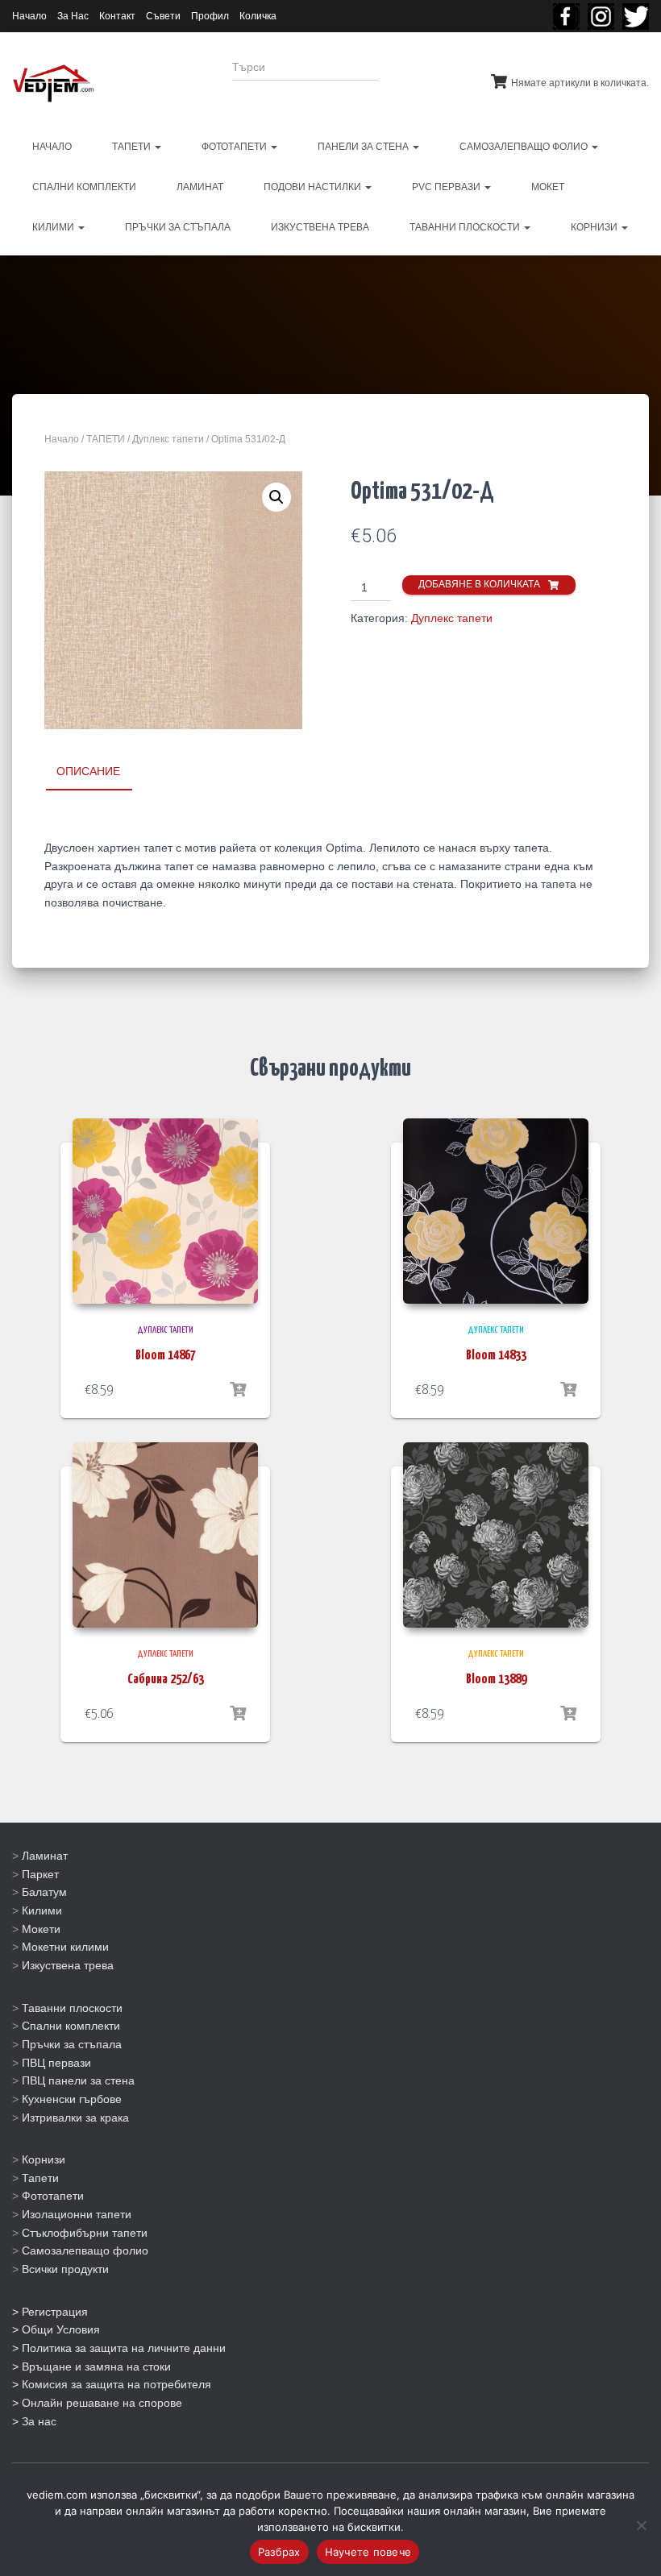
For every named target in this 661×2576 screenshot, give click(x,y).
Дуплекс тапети (168, 439)
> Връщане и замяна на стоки (91, 2367)
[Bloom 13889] (496, 1535)
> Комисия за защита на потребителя (112, 2384)
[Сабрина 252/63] (165, 1535)
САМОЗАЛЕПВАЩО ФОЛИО (525, 147)
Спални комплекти (71, 2026)
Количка (258, 16)
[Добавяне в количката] (238, 1390)
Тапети (40, 2178)
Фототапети (53, 2196)
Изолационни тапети (77, 2214)
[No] (641, 2525)
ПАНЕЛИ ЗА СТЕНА (364, 147)
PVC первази (447, 187)
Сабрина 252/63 (166, 1680)
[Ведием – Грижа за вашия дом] (53, 84)
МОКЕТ (548, 187)
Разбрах (279, 2552)
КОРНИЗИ (595, 227)
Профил (210, 16)
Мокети (41, 1929)
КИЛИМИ (54, 227)
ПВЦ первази (56, 2063)
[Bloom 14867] (165, 1211)
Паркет (40, 1874)
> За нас (34, 2421)
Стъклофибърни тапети (85, 2233)
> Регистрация (50, 2312)
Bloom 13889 (496, 1680)
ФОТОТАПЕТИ (235, 147)
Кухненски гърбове (72, 2099)
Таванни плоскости (72, 2008)
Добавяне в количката (479, 584)
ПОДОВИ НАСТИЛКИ (314, 187)
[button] (276, 497)
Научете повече (368, 2552)
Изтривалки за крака (75, 2118)
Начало (29, 16)
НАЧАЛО (52, 147)
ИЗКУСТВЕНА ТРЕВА (320, 227)
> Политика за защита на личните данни (119, 2348)
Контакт (117, 16)
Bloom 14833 (496, 1356)
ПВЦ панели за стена (78, 2080)
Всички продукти (65, 2269)
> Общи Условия (56, 2329)
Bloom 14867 (166, 1356)
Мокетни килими (65, 1947)
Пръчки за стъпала (72, 2044)
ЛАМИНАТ (200, 187)
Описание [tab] (88, 771)
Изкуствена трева (68, 1965)
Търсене (422, 77)
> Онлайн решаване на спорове (97, 2403)
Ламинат (45, 1856)
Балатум (44, 1892)
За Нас (73, 16)
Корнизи (44, 2159)
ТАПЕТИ (133, 147)
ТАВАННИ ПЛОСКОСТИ (466, 227)
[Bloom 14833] (496, 1211)
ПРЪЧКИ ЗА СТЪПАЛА (178, 227)
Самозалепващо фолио (85, 2250)
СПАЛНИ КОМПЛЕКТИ (84, 187)
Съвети (163, 16)
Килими (42, 1910)
